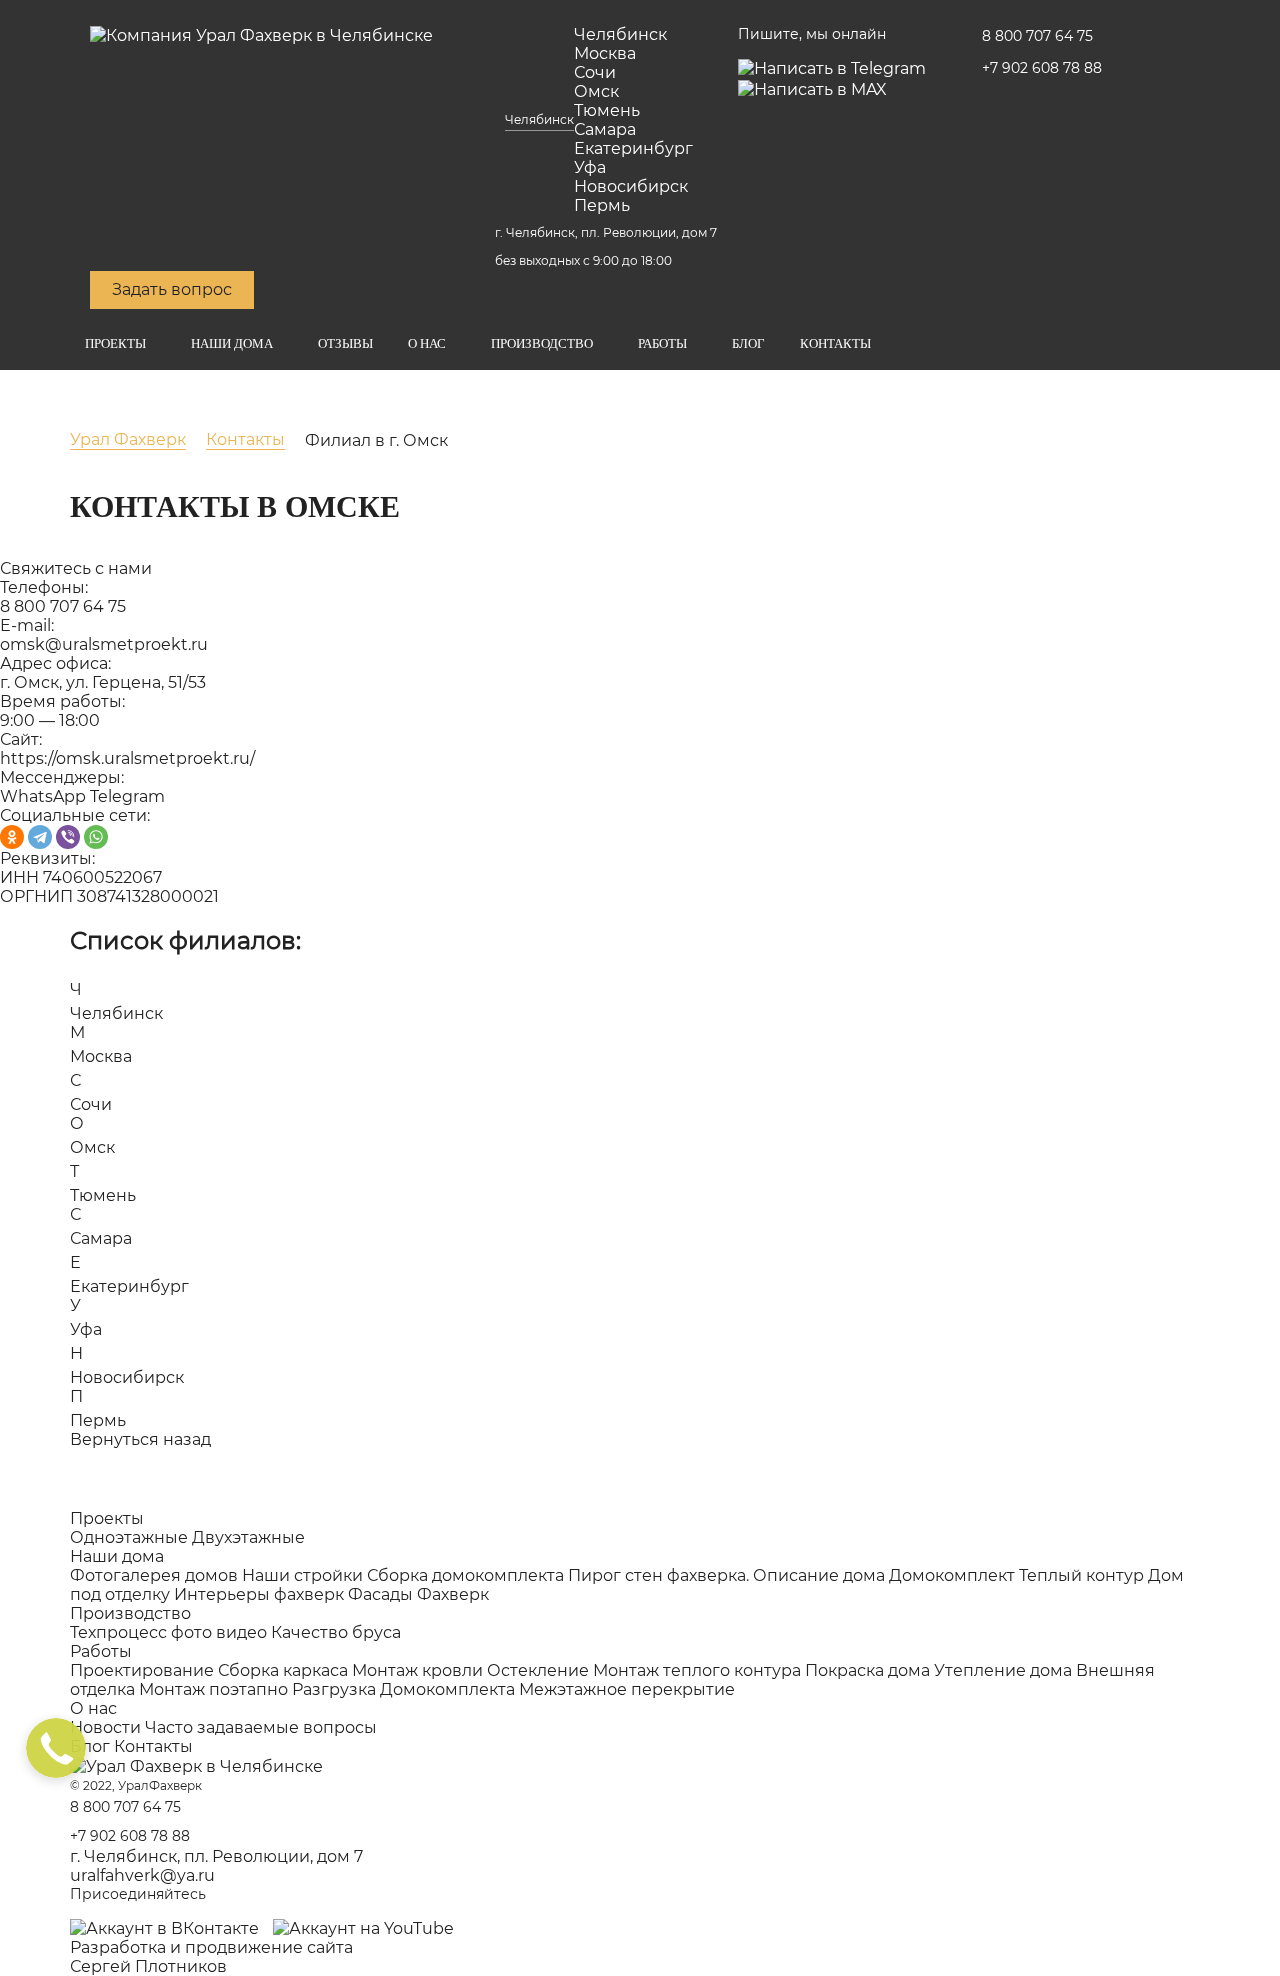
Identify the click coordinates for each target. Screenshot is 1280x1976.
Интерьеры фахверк (259, 1594)
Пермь (602, 205)
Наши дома (232, 343)
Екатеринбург (633, 148)
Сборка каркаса (283, 1670)
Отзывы (345, 343)
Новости (105, 1727)
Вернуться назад (140, 1439)
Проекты (115, 343)
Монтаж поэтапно (213, 1689)
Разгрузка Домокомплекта (403, 1689)
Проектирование (142, 1670)
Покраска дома (867, 1670)
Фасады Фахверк (418, 1594)
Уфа (590, 167)
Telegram (127, 796)
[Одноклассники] (12, 837)
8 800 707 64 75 (1037, 36)
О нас (427, 343)
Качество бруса (336, 1632)
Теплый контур (1081, 1575)
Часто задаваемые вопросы (261, 1727)
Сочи (595, 72)
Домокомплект (952, 1575)
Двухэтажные (248, 1537)
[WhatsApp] (96, 837)
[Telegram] (40, 837)
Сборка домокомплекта (465, 1575)
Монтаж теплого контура (697, 1670)
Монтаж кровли (417, 1670)
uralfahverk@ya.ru (142, 1875)
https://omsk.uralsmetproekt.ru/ (127, 758)
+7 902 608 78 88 (1042, 68)
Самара (605, 129)
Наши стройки (302, 1575)
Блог (748, 343)
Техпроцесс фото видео (168, 1632)
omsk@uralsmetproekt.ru (104, 644)
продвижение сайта (269, 1947)
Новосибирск (631, 186)
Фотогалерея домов (154, 1575)
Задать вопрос (172, 289)
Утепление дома (1003, 1670)
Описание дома (819, 1575)
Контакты (835, 343)
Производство (542, 343)
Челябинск (539, 119)
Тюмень (607, 110)
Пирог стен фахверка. (658, 1575)
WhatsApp (43, 796)
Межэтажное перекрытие (627, 1689)
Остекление (538, 1670)
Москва (605, 53)
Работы (662, 343)
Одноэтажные (129, 1537)
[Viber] (68, 837)
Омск (596, 91)
